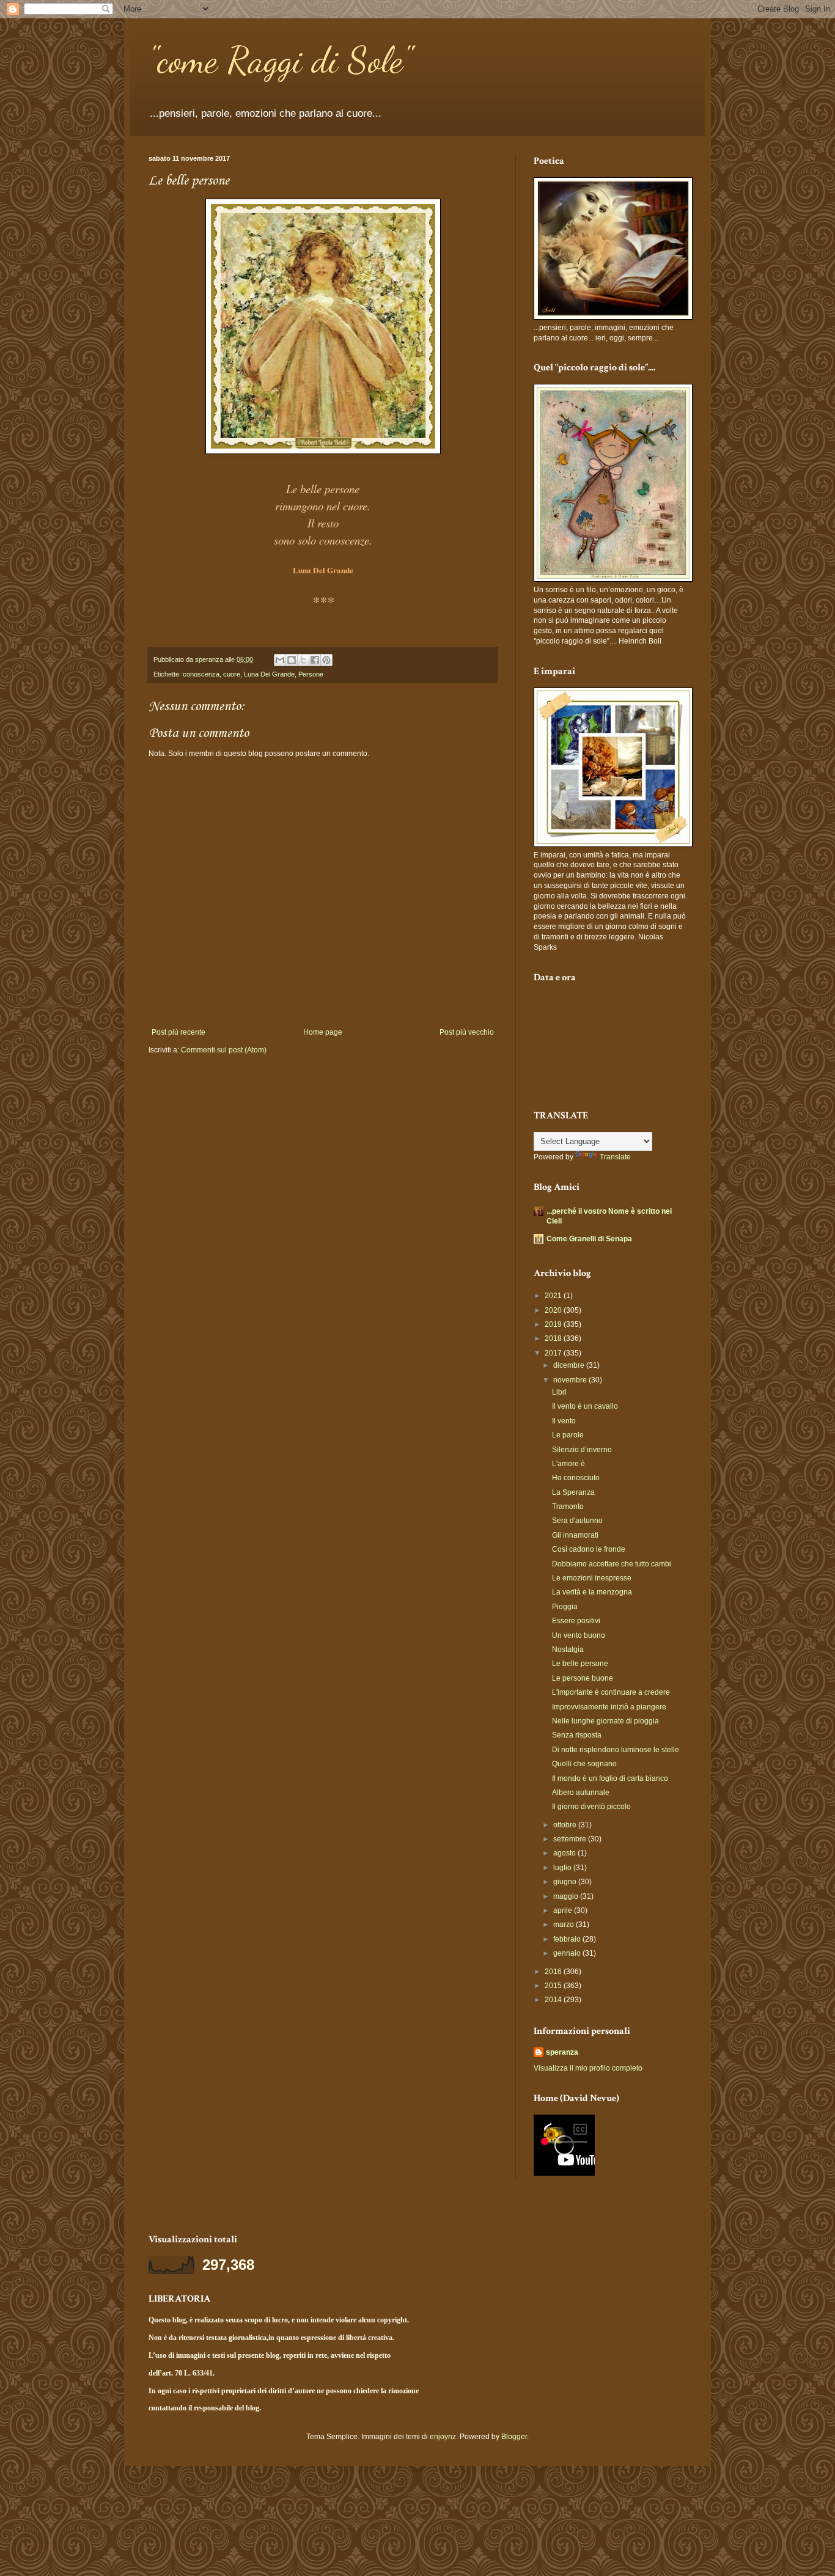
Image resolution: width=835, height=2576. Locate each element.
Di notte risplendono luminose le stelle (616, 1750)
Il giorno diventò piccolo (591, 1807)
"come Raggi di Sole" (280, 60)
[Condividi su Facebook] (315, 660)
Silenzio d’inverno (582, 1450)
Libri (559, 1392)
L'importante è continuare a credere (611, 1692)
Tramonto (568, 1506)
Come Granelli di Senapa (589, 1239)
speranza (562, 2052)
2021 (554, 1296)
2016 (554, 1972)
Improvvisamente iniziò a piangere (609, 1707)
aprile (564, 1910)
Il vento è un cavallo (585, 1406)
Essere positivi (576, 1621)
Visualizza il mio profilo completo (588, 2068)
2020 (554, 1310)
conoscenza (201, 674)
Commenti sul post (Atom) (224, 1050)
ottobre (566, 1825)
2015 (554, 1986)
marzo (565, 1925)
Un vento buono (579, 1635)
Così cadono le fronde (589, 1549)
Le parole (568, 1435)
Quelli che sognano (584, 1764)
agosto (565, 1853)
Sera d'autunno (577, 1521)
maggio (567, 1896)
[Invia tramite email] (280, 660)
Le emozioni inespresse (592, 1578)
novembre (571, 1380)
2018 (554, 1338)
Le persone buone (583, 1678)
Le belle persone (580, 1664)
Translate (615, 1157)
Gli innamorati (575, 1535)
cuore (232, 674)
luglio (563, 1868)
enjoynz (443, 2437)
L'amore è (568, 1464)
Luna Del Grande (269, 674)
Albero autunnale (581, 1793)
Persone (311, 674)
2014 (554, 2000)
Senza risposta (577, 1735)
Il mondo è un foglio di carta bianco (610, 1778)
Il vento (564, 1421)
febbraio (568, 1939)
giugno (566, 1882)
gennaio (568, 1953)
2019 (554, 1324)
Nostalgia (568, 1649)
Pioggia (565, 1607)
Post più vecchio (467, 1032)
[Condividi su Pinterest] (326, 660)
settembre (571, 1839)
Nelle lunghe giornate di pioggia (605, 1721)
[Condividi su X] (303, 660)
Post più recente (178, 1032)
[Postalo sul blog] (292, 660)
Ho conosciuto (576, 1478)
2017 (554, 1353)
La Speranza (573, 1492)
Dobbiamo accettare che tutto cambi (612, 1564)
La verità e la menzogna (592, 1592)
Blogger (514, 2437)
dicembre (570, 1365)
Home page (323, 1032)
